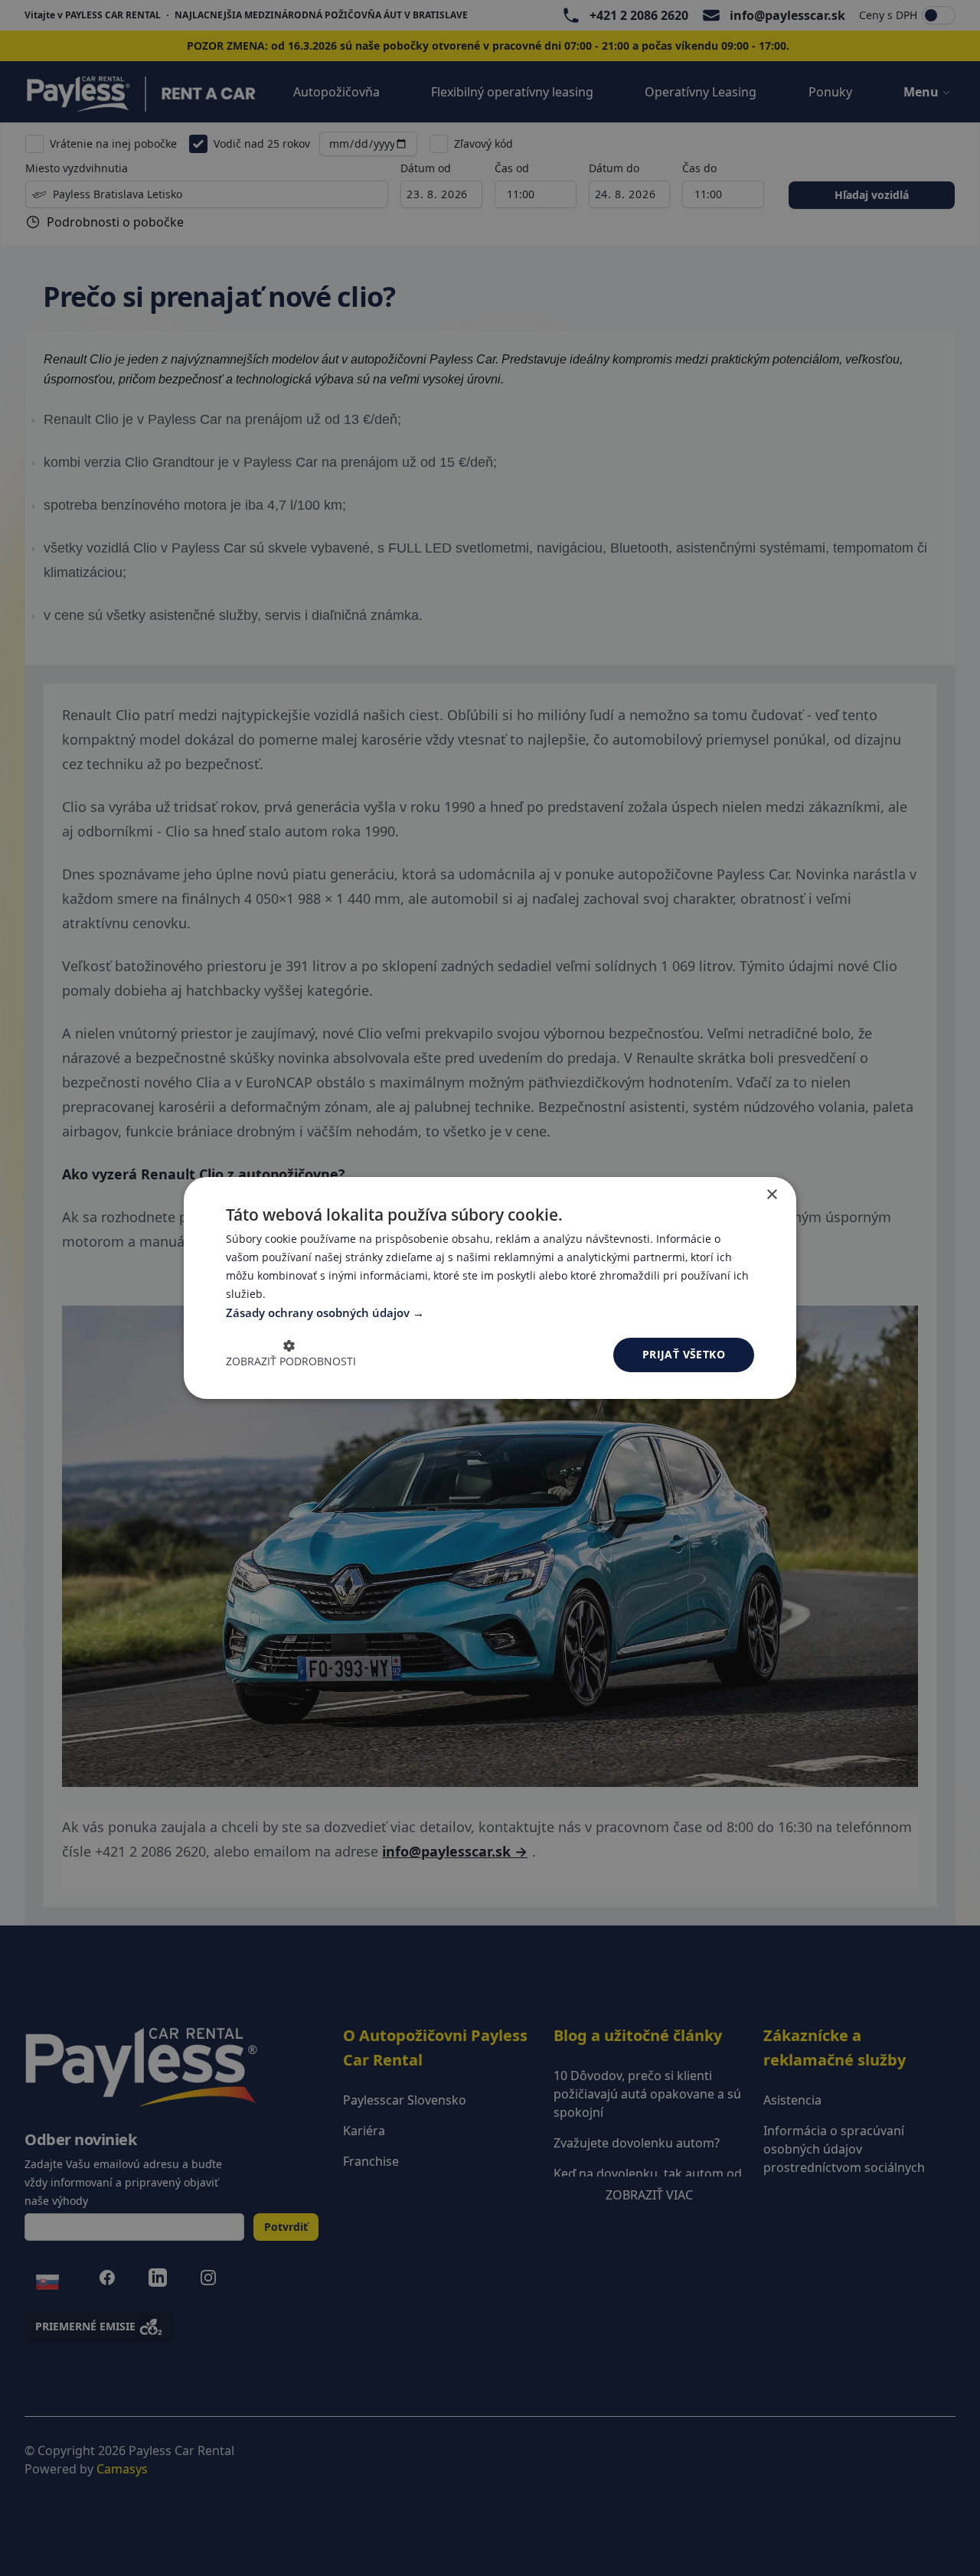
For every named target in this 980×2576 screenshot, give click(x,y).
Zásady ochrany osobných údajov (319, 1312)
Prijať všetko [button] (684, 1354)
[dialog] (490, 1288)
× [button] (771, 1195)
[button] (291, 1355)
